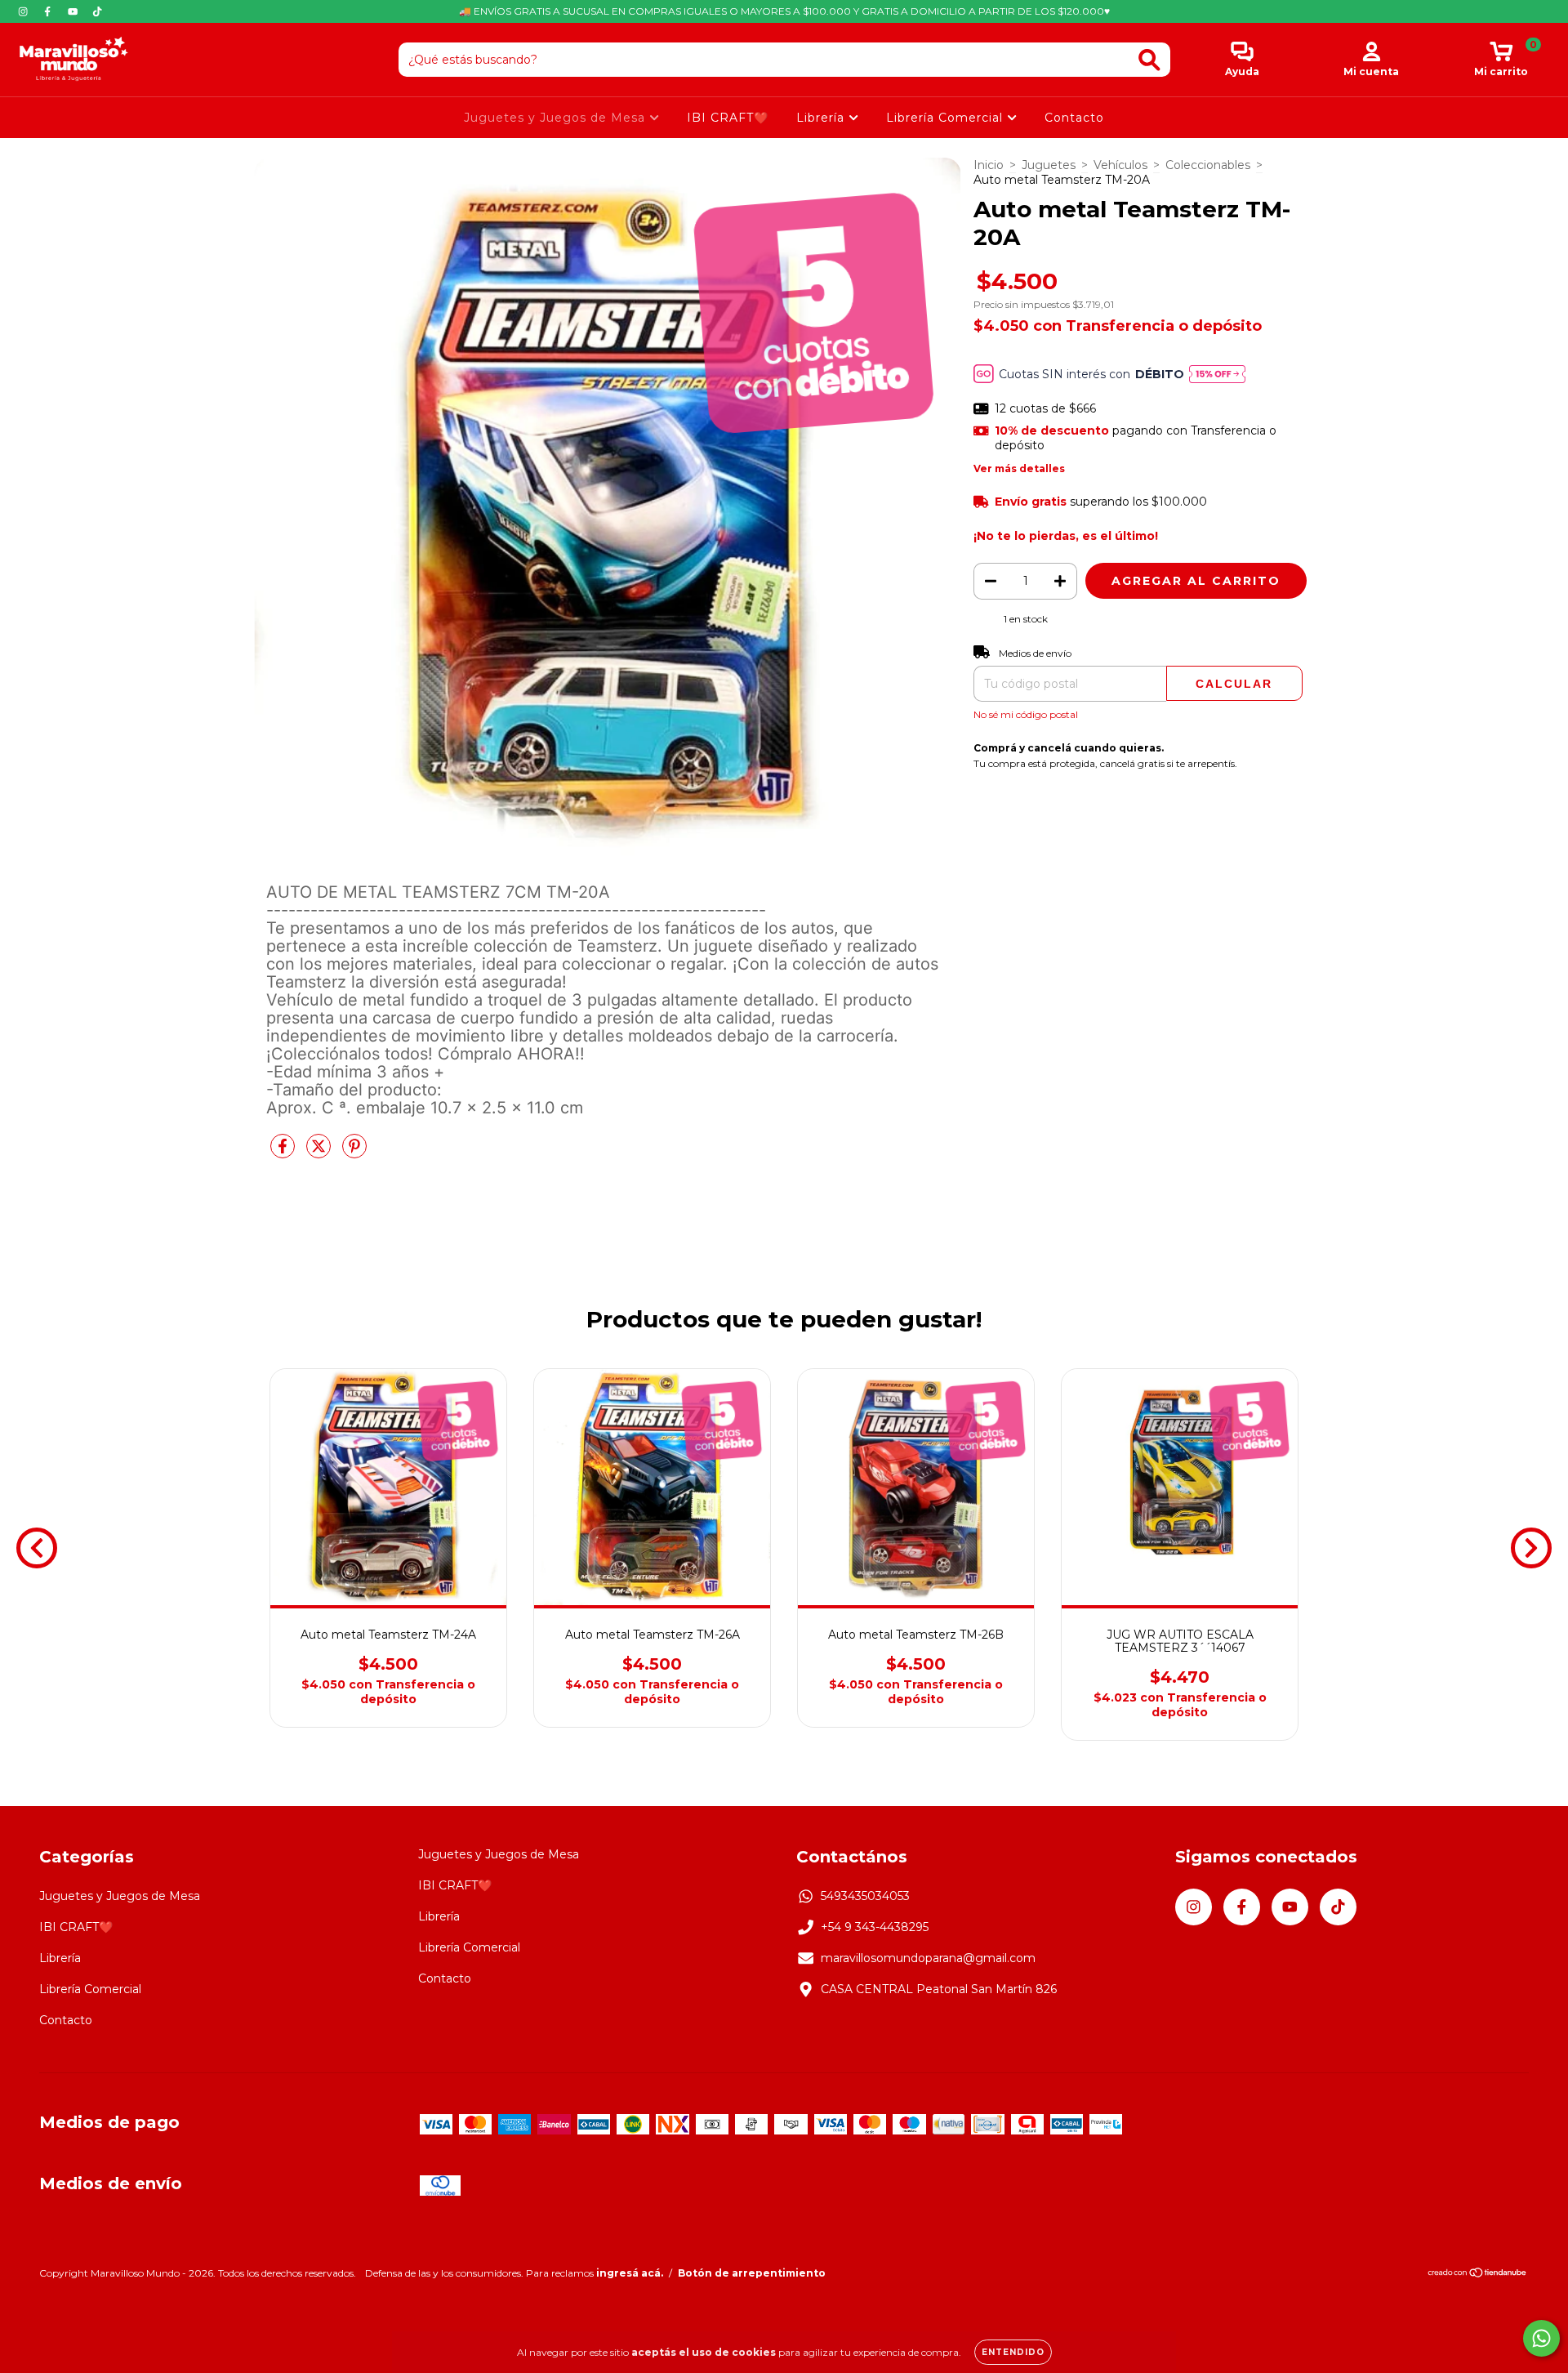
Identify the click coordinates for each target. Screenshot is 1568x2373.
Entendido (1013, 2352)
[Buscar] (1149, 60)
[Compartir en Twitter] (320, 1153)
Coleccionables (1208, 165)
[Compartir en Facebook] (284, 1153)
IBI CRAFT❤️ (728, 118)
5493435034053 (865, 1896)
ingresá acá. (630, 2273)
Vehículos (1120, 165)
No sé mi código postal (1026, 714)
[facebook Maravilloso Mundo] (49, 11)
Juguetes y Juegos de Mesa (557, 118)
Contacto (1074, 118)
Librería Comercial (947, 118)
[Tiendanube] (1478, 2275)
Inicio (989, 165)
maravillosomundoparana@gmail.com (928, 1958)
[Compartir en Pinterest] (354, 1153)
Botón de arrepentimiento (752, 2273)
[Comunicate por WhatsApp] (1541, 2338)
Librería (822, 118)
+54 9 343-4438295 (875, 1927)
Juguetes (1049, 165)
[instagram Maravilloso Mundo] (24, 11)
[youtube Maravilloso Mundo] (74, 11)
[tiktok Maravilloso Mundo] (97, 11)
